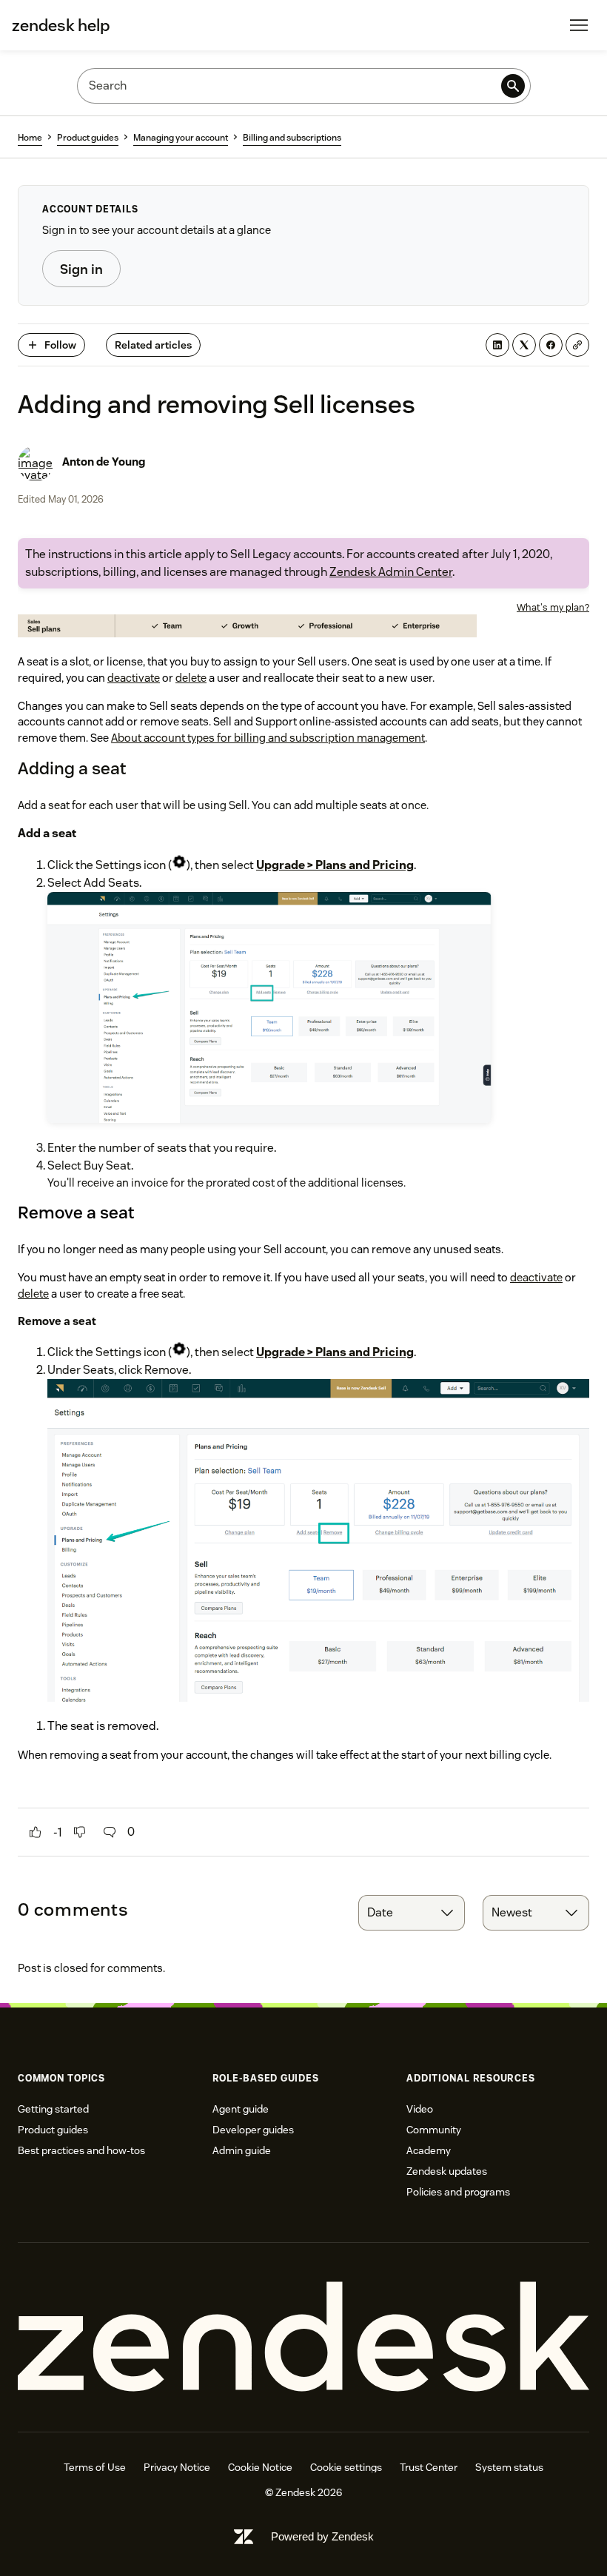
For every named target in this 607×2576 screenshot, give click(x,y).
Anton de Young (104, 462)
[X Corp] (524, 345)
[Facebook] (551, 345)
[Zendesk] (303, 2337)
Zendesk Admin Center (391, 572)
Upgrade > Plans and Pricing (335, 865)
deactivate (134, 678)
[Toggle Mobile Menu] (579, 25)
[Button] (36, 1832)
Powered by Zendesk (322, 2536)
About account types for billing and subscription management (268, 738)
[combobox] (412, 1913)
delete (191, 678)
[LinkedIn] (497, 345)
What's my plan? (553, 607)
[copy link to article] (577, 345)
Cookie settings (346, 2467)
